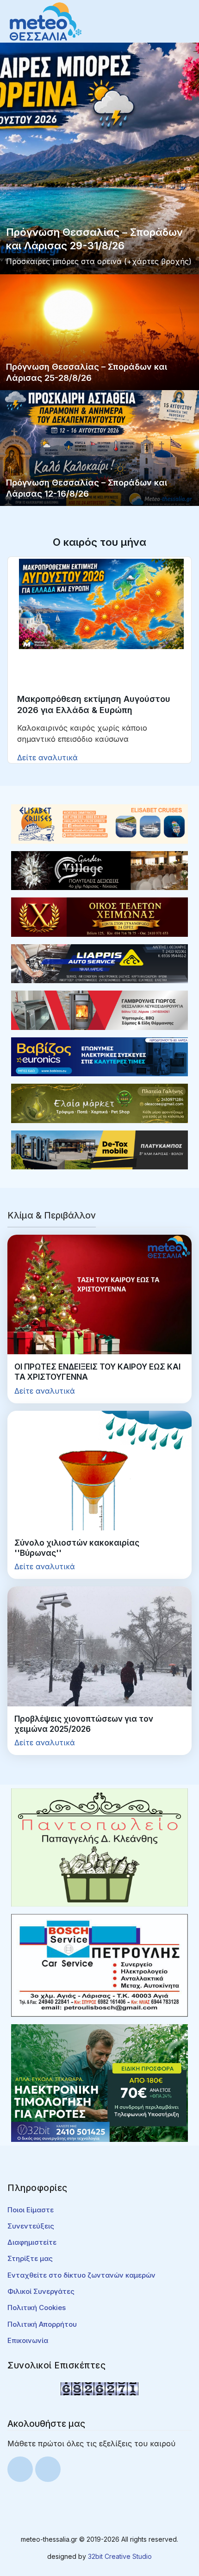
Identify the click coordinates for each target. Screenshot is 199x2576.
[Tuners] (99, 2083)
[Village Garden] (99, 870)
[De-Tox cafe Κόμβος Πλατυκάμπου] (99, 1149)
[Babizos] (99, 1056)
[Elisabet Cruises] (99, 823)
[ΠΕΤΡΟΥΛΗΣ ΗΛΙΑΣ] (99, 1964)
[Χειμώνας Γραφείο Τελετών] (99, 916)
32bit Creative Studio (120, 2556)
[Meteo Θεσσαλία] (46, 21)
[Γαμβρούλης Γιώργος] (99, 1010)
